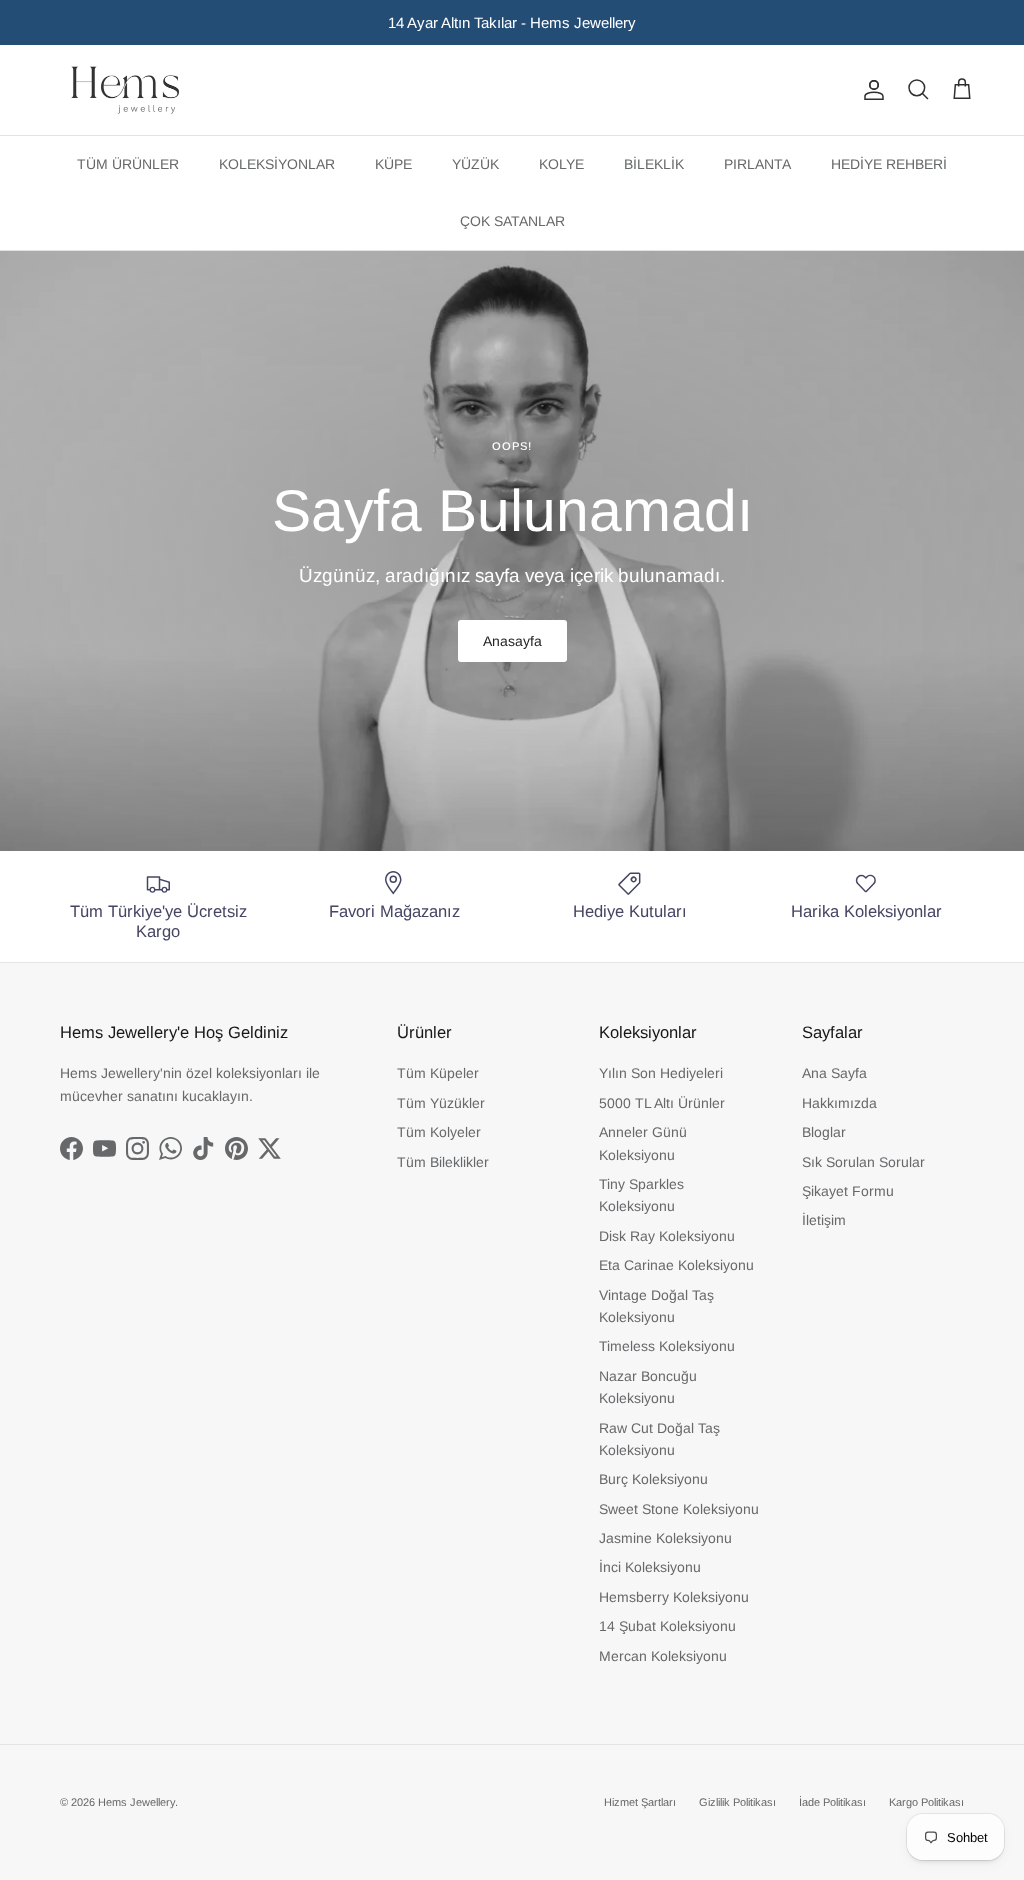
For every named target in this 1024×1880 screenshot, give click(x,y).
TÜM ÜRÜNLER (128, 164)
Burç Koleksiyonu (653, 1479)
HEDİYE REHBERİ (889, 164)
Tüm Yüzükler (441, 1103)
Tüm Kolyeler (439, 1132)
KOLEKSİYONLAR (277, 164)
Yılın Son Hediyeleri (661, 1073)
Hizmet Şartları (640, 1802)
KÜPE (393, 164)
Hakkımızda (839, 1103)
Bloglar (824, 1132)
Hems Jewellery (136, 1802)
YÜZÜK (475, 164)
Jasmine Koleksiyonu (665, 1538)
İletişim (824, 1220)
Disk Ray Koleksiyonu (667, 1236)
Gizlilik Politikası (737, 1802)
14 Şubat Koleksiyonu (667, 1626)
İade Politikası (832, 1802)
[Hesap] (870, 90)
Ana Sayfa (834, 1073)
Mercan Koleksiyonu (663, 1656)
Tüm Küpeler (438, 1073)
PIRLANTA (757, 164)
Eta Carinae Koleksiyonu (676, 1265)
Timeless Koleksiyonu (667, 1346)
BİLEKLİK (654, 164)
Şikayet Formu (848, 1191)
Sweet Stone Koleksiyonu (679, 1509)
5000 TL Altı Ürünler (662, 1103)
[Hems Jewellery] (125, 90)
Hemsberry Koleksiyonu (674, 1597)
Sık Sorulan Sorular (863, 1162)
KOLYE (561, 164)
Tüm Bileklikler (443, 1162)
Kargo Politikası (926, 1802)
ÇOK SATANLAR (512, 221)
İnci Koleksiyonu (650, 1567)
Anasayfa (512, 641)
